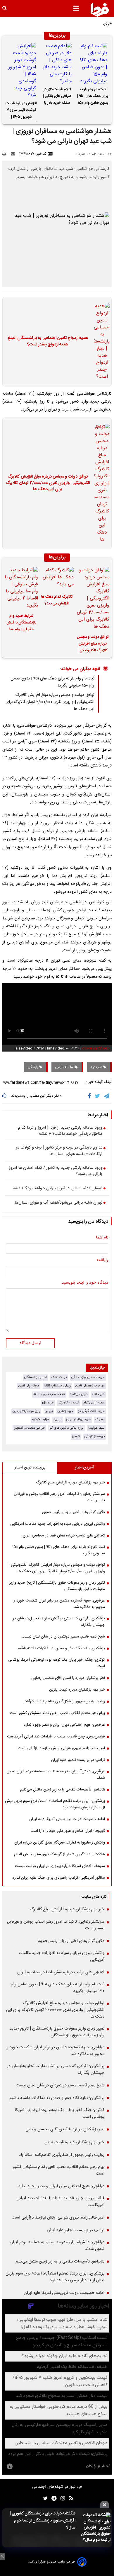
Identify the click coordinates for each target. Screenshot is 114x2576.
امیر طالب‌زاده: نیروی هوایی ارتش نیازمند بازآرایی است (61, 1748)
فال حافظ (98, 1394)
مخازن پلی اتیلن (29, 1386)
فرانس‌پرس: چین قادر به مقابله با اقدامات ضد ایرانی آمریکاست (56, 1737)
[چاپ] (6, 154)
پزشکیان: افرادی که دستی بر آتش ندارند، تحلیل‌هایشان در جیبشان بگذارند (59, 1622)
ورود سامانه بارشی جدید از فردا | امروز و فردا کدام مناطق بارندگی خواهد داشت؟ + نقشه (60, 1131)
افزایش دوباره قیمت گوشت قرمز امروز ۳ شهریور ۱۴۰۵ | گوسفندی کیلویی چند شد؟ (21, 111)
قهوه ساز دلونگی (95, 1436)
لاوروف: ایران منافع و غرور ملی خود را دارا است (68, 1831)
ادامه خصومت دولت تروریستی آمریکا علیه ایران (67, 1819)
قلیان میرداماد (79, 1394)
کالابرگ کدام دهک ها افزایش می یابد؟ (57, 600)
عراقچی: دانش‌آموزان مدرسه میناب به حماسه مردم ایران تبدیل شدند (56, 1775)
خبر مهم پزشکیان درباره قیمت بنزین (77, 1690)
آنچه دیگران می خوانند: (80, 669)
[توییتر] (98, 1096)
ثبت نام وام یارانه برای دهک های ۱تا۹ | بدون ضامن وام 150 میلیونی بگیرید (93, 97)
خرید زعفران (65, 1411)
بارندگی (33, 1067)
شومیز (76, 1436)
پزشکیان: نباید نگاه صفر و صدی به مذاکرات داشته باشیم (61, 1648)
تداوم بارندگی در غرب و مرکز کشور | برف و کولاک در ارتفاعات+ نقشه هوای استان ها (59, 1151)
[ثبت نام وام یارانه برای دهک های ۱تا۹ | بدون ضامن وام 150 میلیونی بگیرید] (93, 64)
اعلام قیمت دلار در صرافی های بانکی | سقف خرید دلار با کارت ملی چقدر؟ (57, 97)
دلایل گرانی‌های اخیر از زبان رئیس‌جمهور (73, 1512)
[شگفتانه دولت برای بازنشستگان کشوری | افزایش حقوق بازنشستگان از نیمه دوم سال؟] (95, 2528)
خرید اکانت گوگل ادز (91, 1411)
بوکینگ (100, 1419)
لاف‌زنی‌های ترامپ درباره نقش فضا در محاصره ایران (64, 1536)
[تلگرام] (107, 1096)
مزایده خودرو (40, 1419)
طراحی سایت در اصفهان (29, 1428)
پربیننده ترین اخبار (30, 1468)
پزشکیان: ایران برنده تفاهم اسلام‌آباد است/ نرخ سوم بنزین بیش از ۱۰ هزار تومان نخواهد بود (55, 1804)
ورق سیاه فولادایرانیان (26, 1411)
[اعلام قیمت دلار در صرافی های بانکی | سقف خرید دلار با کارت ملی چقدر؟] (57, 64)
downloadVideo (96, 1048)
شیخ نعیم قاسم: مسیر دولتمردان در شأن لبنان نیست (63, 1637)
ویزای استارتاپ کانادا (57, 1386)
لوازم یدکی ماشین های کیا (66, 1428)
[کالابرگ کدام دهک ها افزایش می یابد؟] (57, 579)
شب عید (97, 1067)
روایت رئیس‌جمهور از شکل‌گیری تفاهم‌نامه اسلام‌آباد (65, 1701)
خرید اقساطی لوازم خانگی (88, 1377)
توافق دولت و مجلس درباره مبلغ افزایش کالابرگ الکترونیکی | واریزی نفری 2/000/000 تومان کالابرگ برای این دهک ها (48, 483)
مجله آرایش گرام (94, 1403)
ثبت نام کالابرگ (69, 1403)
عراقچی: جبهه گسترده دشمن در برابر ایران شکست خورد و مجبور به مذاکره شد (59, 1604)
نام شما (102, 1238)
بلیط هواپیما (96, 1428)
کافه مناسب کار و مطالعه (49, 1394)
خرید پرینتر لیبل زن (78, 1419)
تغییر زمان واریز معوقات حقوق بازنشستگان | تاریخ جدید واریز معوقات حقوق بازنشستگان (57, 1586)
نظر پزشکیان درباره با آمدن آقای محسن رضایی (68, 1678)
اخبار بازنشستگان (36, 1377)
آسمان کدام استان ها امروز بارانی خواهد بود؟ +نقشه (58, 1189)
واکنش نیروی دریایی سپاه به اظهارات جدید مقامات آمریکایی (58, 1524)
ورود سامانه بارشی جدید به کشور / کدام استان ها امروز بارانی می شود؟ (56, 1171)
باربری (58, 1419)
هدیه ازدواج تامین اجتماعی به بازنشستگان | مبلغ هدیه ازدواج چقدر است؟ (48, 341)
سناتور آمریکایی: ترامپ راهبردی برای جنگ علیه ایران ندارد (59, 1878)
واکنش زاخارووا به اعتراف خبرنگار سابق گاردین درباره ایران (60, 1843)
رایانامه (102, 1260)
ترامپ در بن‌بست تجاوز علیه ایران (78, 1760)
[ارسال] (14, 154)
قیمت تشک (59, 1377)
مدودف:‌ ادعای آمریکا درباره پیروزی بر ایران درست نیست (60, 1866)
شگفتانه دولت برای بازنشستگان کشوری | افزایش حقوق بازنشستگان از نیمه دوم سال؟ (43, 2521)
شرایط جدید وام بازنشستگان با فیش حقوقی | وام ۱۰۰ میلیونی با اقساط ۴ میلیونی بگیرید (21, 623)
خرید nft (48, 1403)
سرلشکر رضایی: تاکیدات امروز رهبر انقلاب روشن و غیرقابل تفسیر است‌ (59, 1497)
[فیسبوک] (90, 1096)
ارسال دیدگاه (30, 1343)
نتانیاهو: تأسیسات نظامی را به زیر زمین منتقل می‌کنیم (63, 1790)
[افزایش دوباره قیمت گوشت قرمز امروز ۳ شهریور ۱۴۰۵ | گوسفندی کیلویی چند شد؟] (21, 71)
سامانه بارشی (65, 1067)
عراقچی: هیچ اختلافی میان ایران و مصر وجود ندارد (64, 1725)
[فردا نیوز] (100, 10)
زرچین (49, 1411)
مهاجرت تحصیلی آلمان (90, 1386)
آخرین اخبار (84, 1468)
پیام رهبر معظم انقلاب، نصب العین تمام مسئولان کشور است (57, 1713)
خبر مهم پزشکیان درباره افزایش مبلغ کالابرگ (70, 1483)
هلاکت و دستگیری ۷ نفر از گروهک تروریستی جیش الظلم (59, 1854)
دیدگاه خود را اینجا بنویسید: (84, 1283)
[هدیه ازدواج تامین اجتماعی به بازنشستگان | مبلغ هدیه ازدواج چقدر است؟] (100, 342)
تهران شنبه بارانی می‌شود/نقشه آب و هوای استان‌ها (58, 1203)
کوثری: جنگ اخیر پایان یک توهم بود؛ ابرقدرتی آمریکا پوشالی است (57, 1663)
